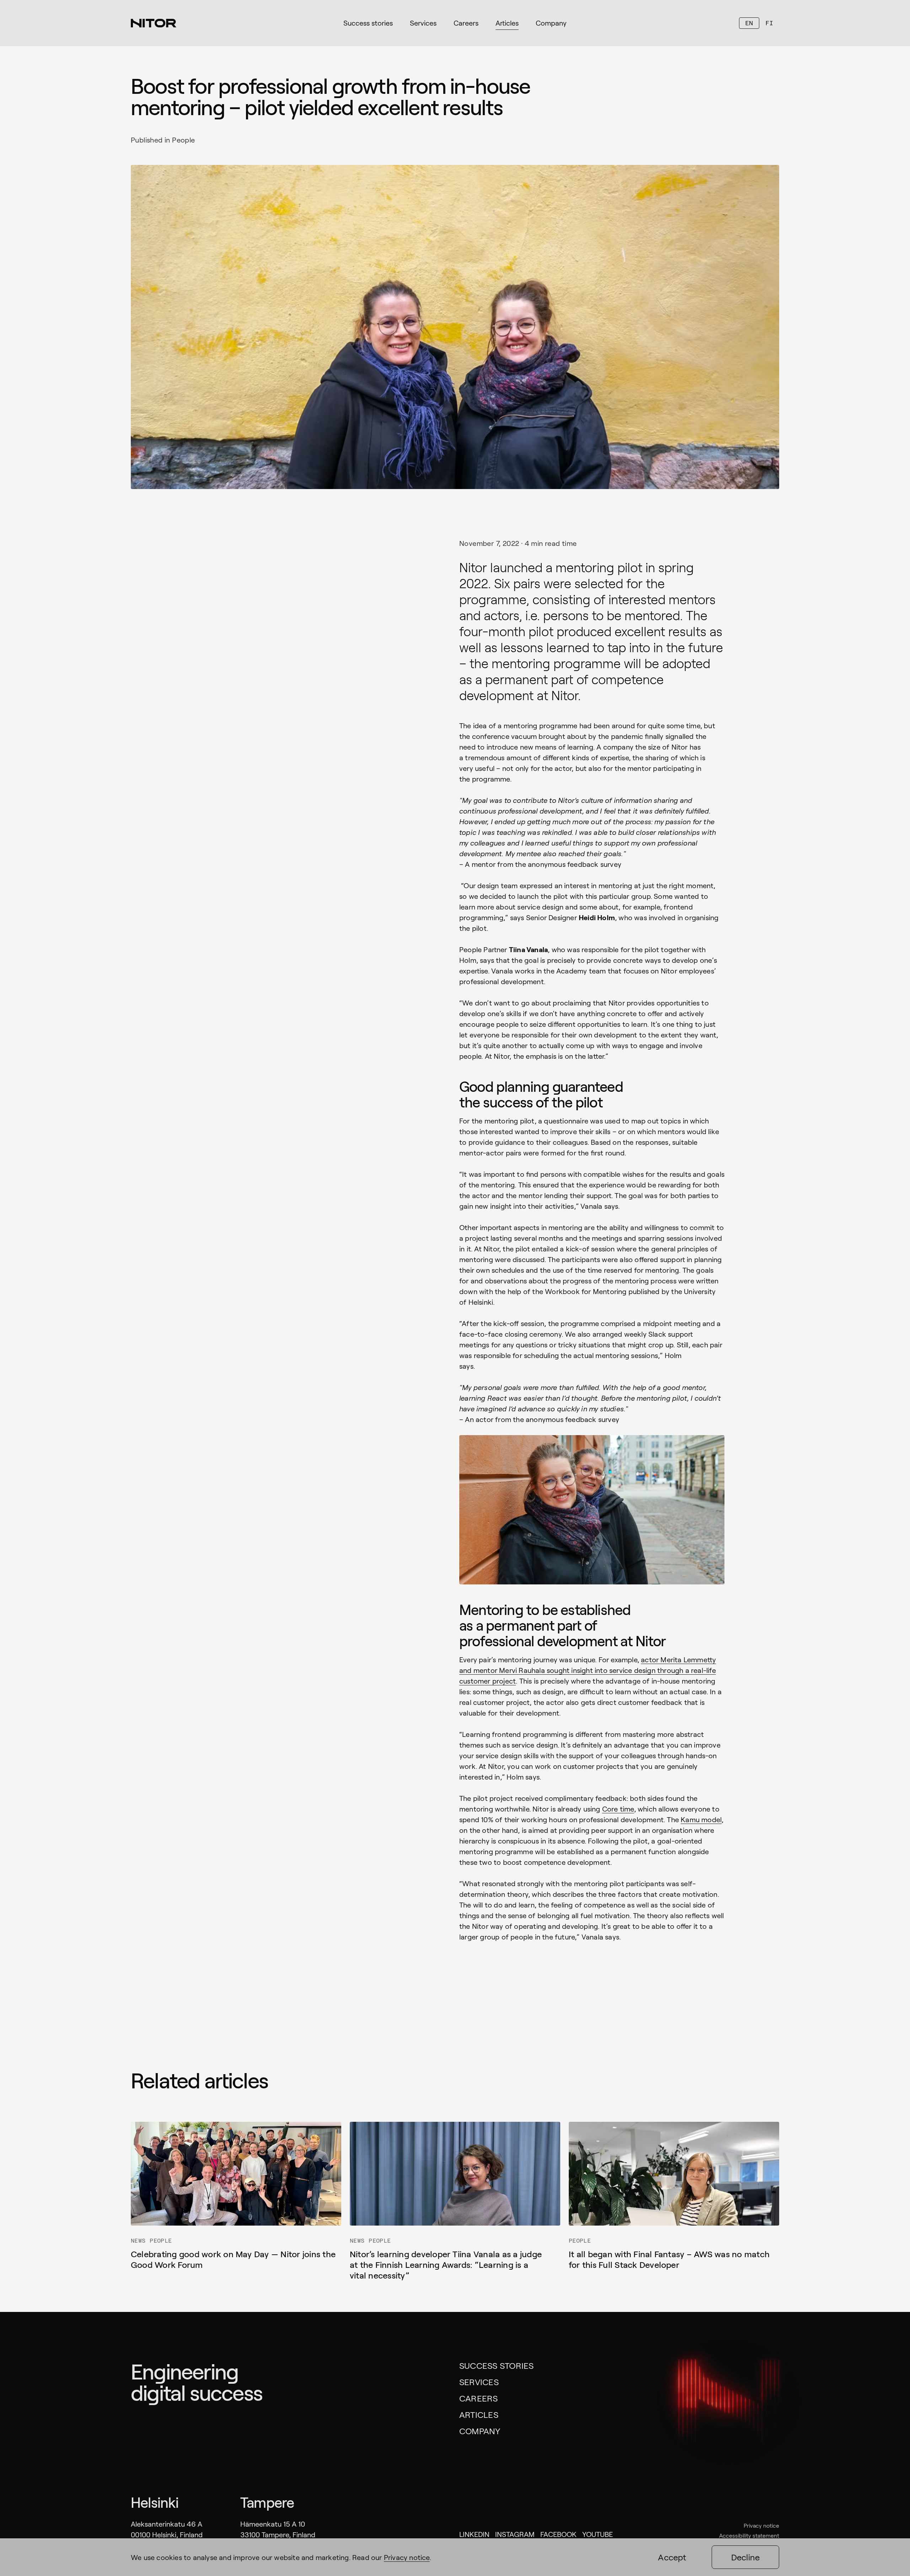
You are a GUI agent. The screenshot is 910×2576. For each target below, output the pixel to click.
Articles (479, 2414)
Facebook (558, 2534)
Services (479, 2382)
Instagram (515, 2534)
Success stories (497, 2365)
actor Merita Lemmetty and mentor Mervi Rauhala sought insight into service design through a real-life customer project (588, 1670)
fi (769, 23)
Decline (746, 2557)
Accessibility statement (749, 2535)
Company (480, 2431)
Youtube (598, 2534)
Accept (672, 2557)
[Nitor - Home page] (154, 23)
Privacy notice (761, 2525)
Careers (479, 2398)
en (749, 23)
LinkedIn (474, 2534)
